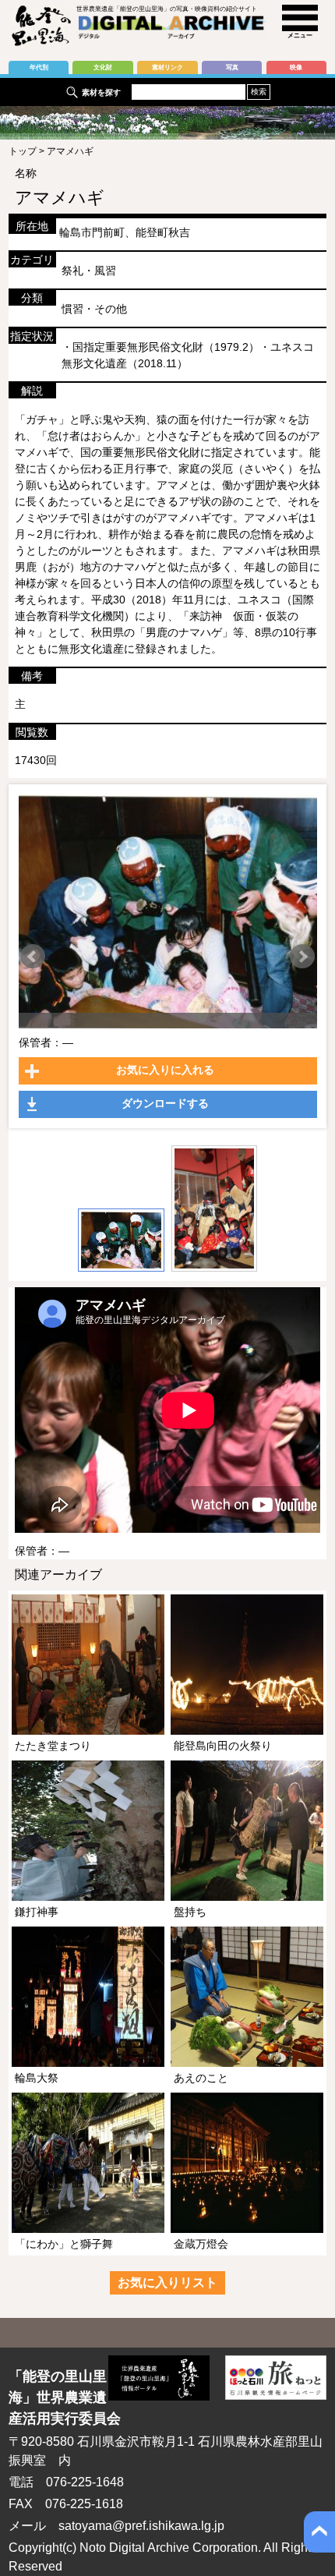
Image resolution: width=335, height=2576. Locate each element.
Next (302, 957)
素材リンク (167, 67)
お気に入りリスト (167, 2282)
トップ (23, 151)
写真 (232, 67)
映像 (296, 67)
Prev (33, 957)
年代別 (39, 67)
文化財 (103, 67)
